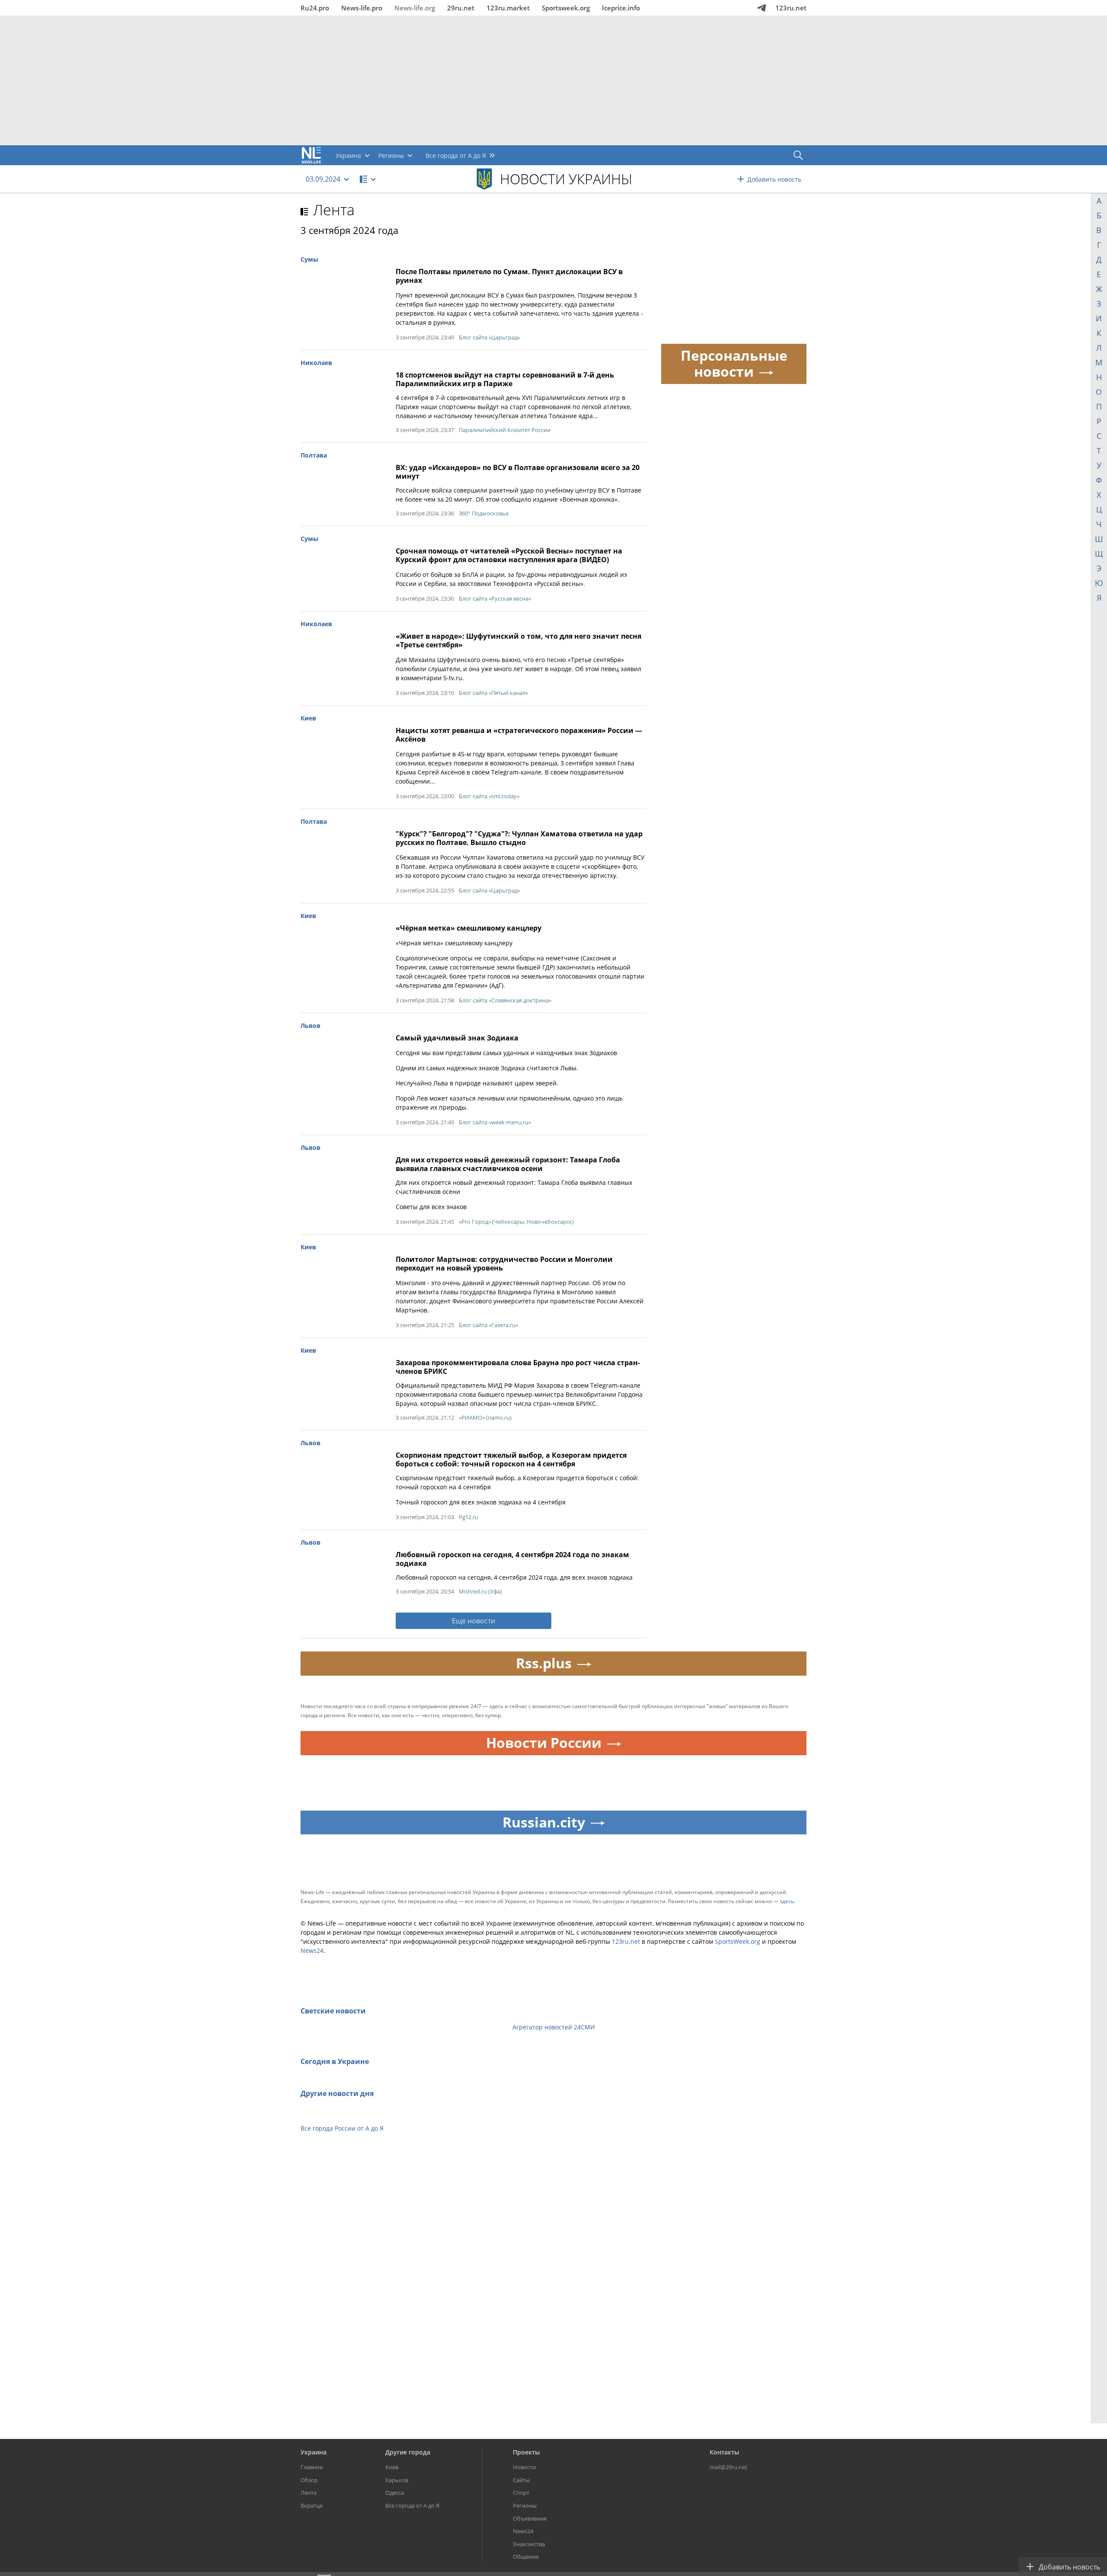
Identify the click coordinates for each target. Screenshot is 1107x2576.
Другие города (408, 2452)
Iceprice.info (621, 8)
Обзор (309, 2480)
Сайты (521, 2480)
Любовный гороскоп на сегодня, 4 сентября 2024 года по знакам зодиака (512, 1559)
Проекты (526, 2452)
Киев (392, 2467)
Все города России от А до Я (342, 2128)
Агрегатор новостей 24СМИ (554, 2027)
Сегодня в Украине (335, 2061)
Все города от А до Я (412, 2506)
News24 (312, 1950)
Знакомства (529, 2544)
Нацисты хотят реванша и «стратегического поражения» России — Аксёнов (519, 735)
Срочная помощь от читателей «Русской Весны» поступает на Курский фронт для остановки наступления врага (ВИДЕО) (509, 555)
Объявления (530, 2518)
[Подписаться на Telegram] (761, 8)
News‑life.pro (362, 8)
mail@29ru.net (728, 2467)
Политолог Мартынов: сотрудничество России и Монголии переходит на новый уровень (504, 1264)
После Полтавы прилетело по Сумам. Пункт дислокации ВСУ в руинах (509, 276)
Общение (526, 2557)
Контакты (724, 2452)
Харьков (397, 2480)
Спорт (521, 2493)
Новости (524, 2467)
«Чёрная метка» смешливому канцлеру (469, 928)
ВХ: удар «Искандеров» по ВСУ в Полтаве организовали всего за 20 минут (518, 472)
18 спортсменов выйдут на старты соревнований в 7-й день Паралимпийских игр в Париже (505, 379)
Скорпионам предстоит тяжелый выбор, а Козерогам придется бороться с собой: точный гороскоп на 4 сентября (511, 1459)
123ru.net (791, 8)
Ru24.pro (315, 8)
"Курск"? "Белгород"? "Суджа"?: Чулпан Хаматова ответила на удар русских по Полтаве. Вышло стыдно (519, 838)
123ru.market (508, 8)
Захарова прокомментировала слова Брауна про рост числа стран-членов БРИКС (518, 1367)
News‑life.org (415, 8)
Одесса (395, 2493)
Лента (334, 210)
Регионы (525, 2506)
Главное (312, 2467)
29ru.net (461, 8)
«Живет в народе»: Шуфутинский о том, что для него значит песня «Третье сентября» (518, 640)
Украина (314, 2452)
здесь (787, 1901)
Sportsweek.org (566, 8)
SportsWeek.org (737, 1941)
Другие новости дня (337, 2093)
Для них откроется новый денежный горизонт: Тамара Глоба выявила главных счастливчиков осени (508, 1164)
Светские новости (333, 2011)
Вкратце (312, 2506)
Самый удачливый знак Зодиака (457, 1038)
